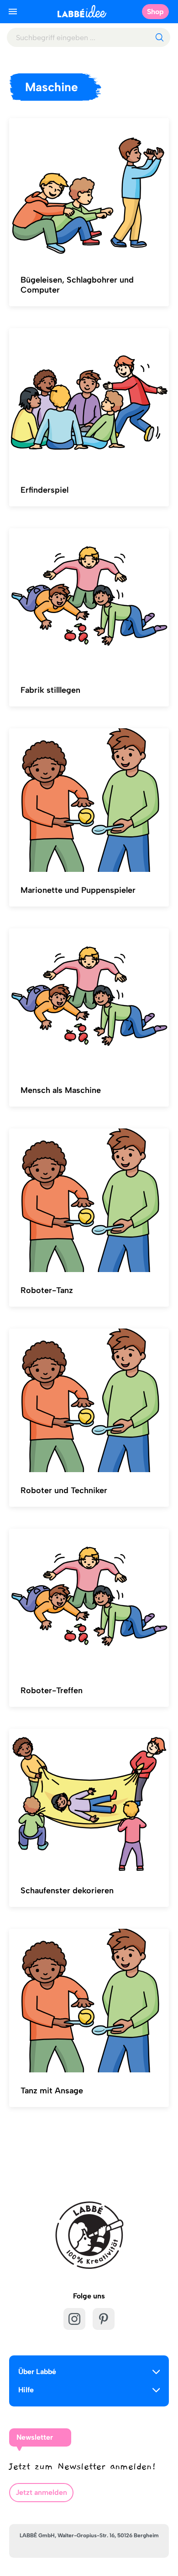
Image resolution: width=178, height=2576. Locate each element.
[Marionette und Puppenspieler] (89, 800)
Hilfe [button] (26, 2390)
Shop (155, 12)
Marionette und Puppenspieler (78, 890)
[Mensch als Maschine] (89, 1000)
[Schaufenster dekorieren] (89, 1801)
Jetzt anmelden (41, 2492)
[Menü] (13, 11)
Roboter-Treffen (52, 1690)
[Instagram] (74, 2319)
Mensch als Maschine (61, 1090)
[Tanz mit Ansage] (89, 2001)
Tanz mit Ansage (52, 2091)
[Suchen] (159, 37)
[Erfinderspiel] (89, 400)
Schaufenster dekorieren (67, 1891)
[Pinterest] (104, 2319)
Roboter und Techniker (64, 1490)
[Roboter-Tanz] (89, 1200)
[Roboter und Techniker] (89, 1401)
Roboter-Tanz (47, 1290)
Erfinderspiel (44, 490)
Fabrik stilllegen (50, 690)
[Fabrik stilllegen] (89, 600)
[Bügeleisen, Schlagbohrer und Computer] (89, 190)
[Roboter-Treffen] (89, 1601)
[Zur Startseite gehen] (82, 11)
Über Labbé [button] (37, 2372)
